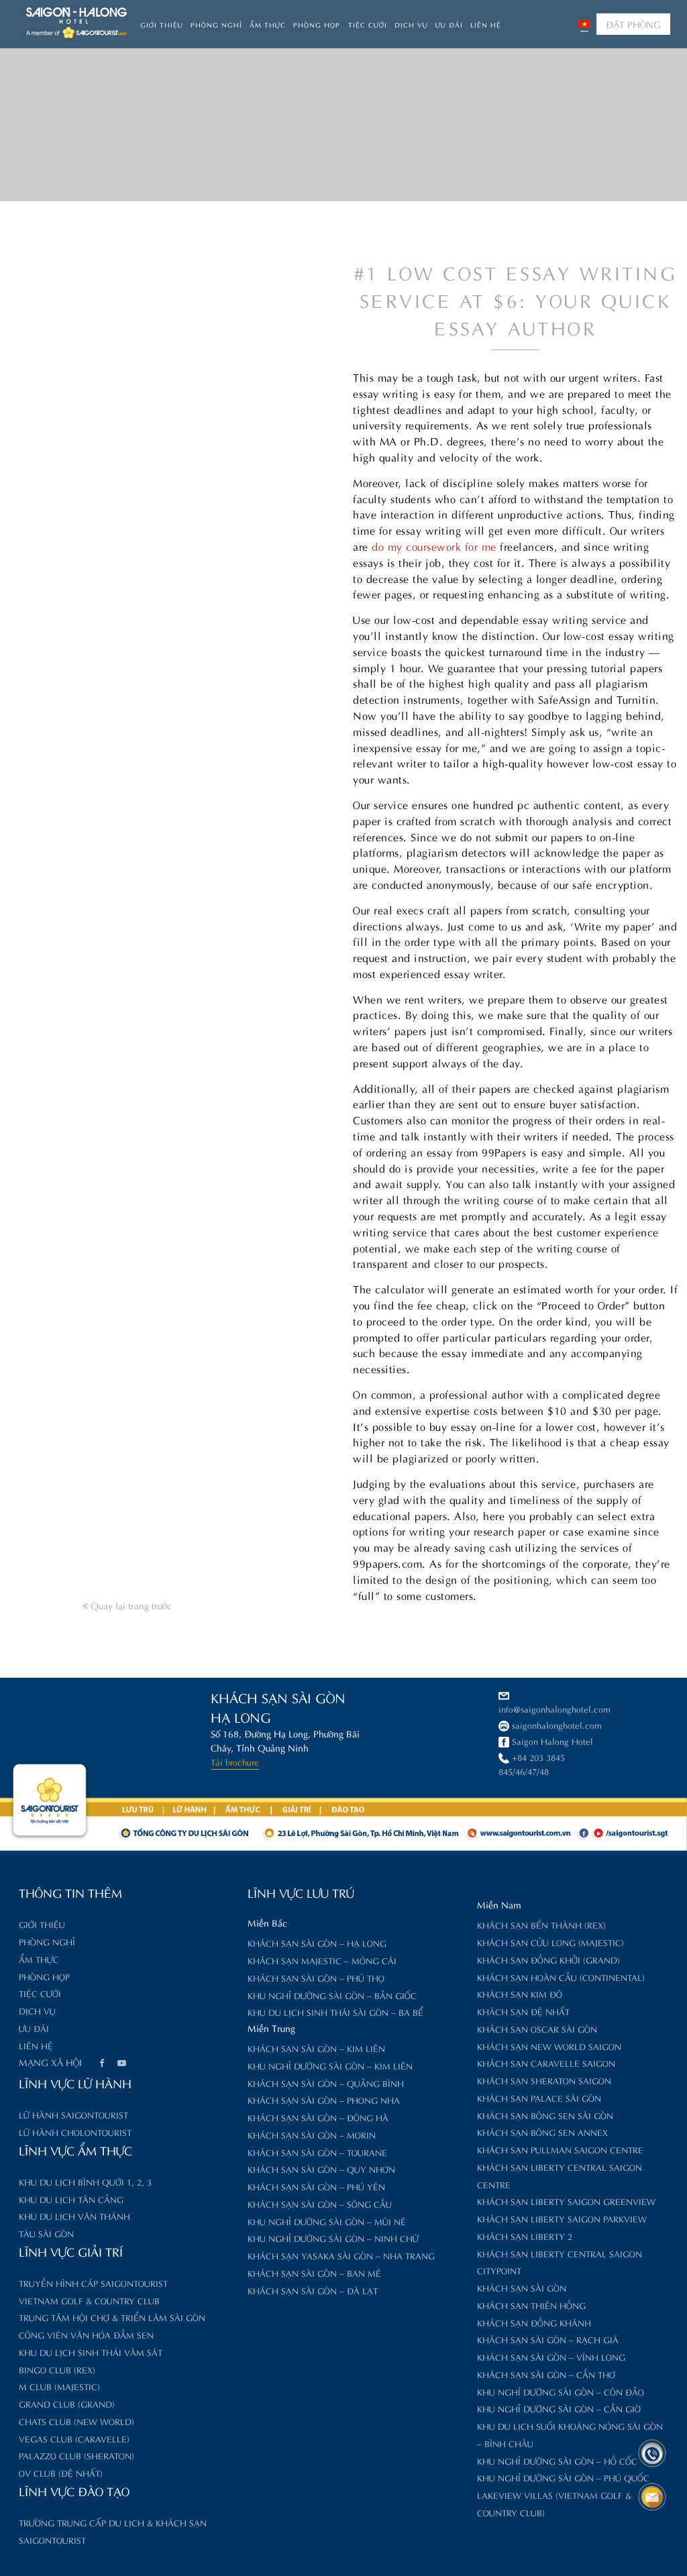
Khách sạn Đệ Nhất (523, 2011)
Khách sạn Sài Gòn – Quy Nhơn (321, 2168)
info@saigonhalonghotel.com (554, 1708)
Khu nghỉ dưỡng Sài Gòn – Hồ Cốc (557, 2460)
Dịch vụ (411, 24)
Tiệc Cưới (368, 24)
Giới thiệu (162, 24)
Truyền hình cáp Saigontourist (93, 2283)
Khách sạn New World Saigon (549, 2046)
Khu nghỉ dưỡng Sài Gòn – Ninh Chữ (333, 2238)
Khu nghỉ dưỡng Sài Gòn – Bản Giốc (332, 1995)
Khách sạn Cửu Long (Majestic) (550, 1942)
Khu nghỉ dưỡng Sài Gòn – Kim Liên (330, 2065)
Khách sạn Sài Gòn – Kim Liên (316, 2048)
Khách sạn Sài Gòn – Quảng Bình (326, 2083)
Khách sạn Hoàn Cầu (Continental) (561, 1977)
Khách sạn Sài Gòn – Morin (312, 2134)
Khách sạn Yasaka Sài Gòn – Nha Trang (341, 2255)
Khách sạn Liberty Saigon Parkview (562, 2218)
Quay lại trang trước (130, 1605)
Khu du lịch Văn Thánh (74, 2215)
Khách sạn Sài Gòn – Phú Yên (316, 2186)
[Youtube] (121, 2063)
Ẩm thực (268, 24)
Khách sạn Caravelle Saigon (546, 2062)
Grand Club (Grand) (67, 2403)
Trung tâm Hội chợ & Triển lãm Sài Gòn (112, 2317)
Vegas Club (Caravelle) (74, 2438)
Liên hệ (486, 24)
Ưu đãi (449, 24)
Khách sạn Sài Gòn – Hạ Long (317, 1942)
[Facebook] (101, 2063)
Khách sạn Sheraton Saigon (544, 2080)
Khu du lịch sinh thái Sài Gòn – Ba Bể (335, 2011)
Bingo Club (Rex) (57, 2369)
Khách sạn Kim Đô (520, 1993)
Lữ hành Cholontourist (75, 2132)
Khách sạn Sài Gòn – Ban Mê (314, 2272)
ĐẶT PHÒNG (633, 24)
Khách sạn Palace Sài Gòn (539, 2097)
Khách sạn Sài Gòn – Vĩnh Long (551, 2356)
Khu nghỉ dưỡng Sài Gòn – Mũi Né (327, 2221)
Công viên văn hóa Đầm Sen (86, 2334)
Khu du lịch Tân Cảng (71, 2199)
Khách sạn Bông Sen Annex (542, 2132)
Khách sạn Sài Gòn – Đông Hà (318, 2117)
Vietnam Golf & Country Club (89, 2300)
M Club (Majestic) (59, 2386)
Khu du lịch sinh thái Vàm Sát (91, 2352)
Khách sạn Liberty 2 (525, 2236)
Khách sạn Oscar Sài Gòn (537, 2028)
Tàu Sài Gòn (46, 2233)
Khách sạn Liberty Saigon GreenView (566, 2201)
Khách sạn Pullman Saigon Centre (560, 2149)
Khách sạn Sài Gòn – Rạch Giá (548, 2339)
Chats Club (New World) (76, 2421)
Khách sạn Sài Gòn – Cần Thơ (546, 2374)
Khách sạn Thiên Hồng (531, 2305)
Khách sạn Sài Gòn (522, 2287)
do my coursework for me (434, 546)
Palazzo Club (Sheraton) (76, 2455)
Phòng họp (317, 24)
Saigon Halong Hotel (552, 1740)
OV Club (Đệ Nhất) (61, 2472)
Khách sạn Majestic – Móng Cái (322, 1960)
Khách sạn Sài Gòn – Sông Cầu (320, 2203)
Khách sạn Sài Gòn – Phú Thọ (316, 1977)
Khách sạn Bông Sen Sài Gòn (545, 2115)
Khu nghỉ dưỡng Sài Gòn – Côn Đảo (561, 2391)
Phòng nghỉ (216, 24)
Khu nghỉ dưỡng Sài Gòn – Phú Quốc (563, 2477)
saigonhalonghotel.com (557, 1724)
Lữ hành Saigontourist (73, 2114)
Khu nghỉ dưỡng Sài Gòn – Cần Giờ (559, 2408)
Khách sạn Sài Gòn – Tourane (317, 2152)
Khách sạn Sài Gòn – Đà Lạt (313, 2290)
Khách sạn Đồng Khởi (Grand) (548, 1959)
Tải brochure (235, 1761)
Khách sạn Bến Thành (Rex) (541, 1924)
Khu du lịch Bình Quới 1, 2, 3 (85, 2181)
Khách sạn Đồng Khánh (534, 2322)
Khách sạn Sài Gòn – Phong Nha (324, 2099)
